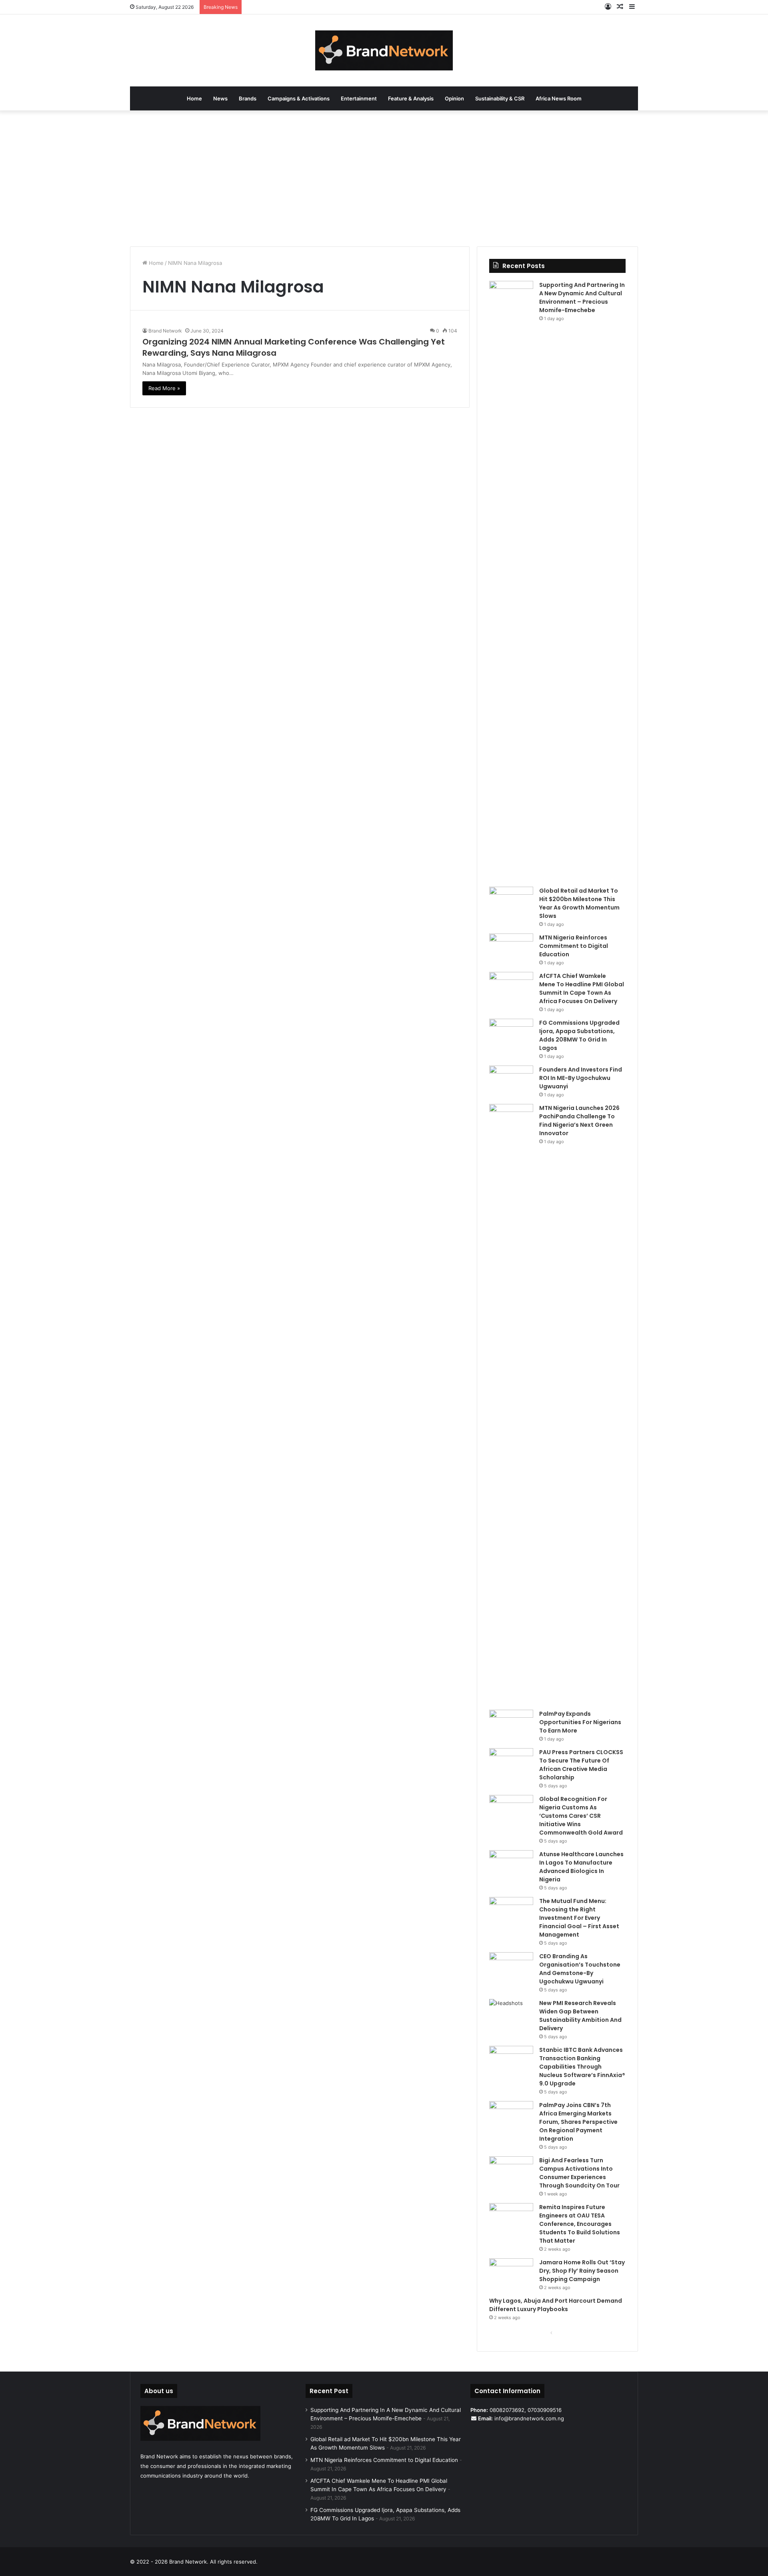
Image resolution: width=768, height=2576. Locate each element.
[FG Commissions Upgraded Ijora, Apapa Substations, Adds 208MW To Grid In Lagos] (511, 1034)
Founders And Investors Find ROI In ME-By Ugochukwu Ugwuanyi (581, 1078)
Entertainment (359, 98)
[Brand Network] (384, 50)
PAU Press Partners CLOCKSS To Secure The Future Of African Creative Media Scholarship (581, 1765)
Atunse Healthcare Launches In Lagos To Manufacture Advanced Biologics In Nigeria (581, 1867)
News (220, 98)
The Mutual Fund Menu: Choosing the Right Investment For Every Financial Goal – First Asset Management (579, 1918)
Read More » (164, 388)
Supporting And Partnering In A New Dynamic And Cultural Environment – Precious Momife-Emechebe (582, 297)
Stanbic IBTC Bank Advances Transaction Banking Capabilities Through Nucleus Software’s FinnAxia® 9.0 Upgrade (582, 2067)
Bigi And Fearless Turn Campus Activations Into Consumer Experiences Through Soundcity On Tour (579, 2173)
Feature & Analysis (411, 98)
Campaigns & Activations (299, 98)
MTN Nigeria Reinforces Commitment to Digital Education (574, 946)
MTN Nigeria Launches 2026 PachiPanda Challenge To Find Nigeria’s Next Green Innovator (579, 1121)
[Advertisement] (384, 178)
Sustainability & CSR (500, 98)
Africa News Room (559, 98)
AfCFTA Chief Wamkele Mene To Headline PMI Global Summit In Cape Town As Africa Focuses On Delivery (582, 989)
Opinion (454, 98)
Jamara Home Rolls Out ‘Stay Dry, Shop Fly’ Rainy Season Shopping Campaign (582, 2271)
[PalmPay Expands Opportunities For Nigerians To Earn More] (511, 1725)
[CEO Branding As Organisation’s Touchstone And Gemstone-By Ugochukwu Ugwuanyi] (511, 1967)
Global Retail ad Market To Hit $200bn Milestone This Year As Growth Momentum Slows (579, 903)
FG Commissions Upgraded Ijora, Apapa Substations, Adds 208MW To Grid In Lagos (579, 1035)
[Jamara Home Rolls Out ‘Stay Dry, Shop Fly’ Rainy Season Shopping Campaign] (511, 2273)
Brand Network (165, 331)
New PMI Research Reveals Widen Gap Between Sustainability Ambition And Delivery (580, 2016)
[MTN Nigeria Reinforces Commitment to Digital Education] (511, 948)
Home (194, 98)
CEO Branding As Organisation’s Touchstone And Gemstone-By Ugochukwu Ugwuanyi (580, 1969)
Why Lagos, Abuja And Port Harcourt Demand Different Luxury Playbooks (556, 2305)
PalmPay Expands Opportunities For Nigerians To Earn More (580, 1722)
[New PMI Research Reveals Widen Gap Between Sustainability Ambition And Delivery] (511, 2014)
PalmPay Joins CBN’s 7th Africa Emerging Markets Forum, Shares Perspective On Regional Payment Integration (578, 2122)
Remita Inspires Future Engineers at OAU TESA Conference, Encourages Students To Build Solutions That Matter (580, 2224)
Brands (248, 98)
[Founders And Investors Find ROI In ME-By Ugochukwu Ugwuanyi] (511, 1081)
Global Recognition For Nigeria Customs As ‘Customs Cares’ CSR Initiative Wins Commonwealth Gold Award (581, 1816)
